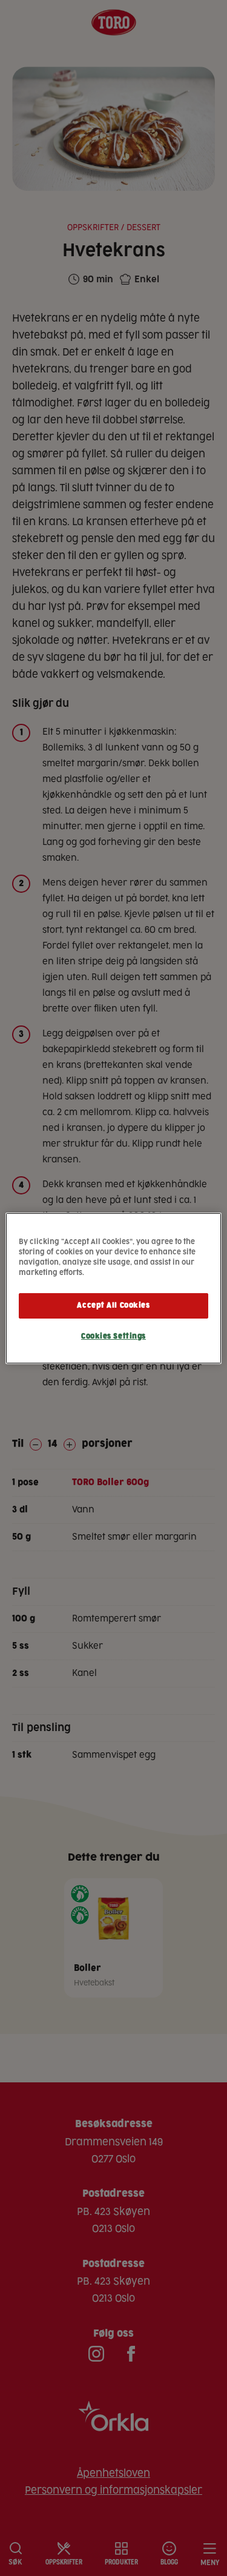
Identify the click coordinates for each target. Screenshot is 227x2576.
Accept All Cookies (113, 1306)
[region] (113, 1288)
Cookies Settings (113, 1336)
